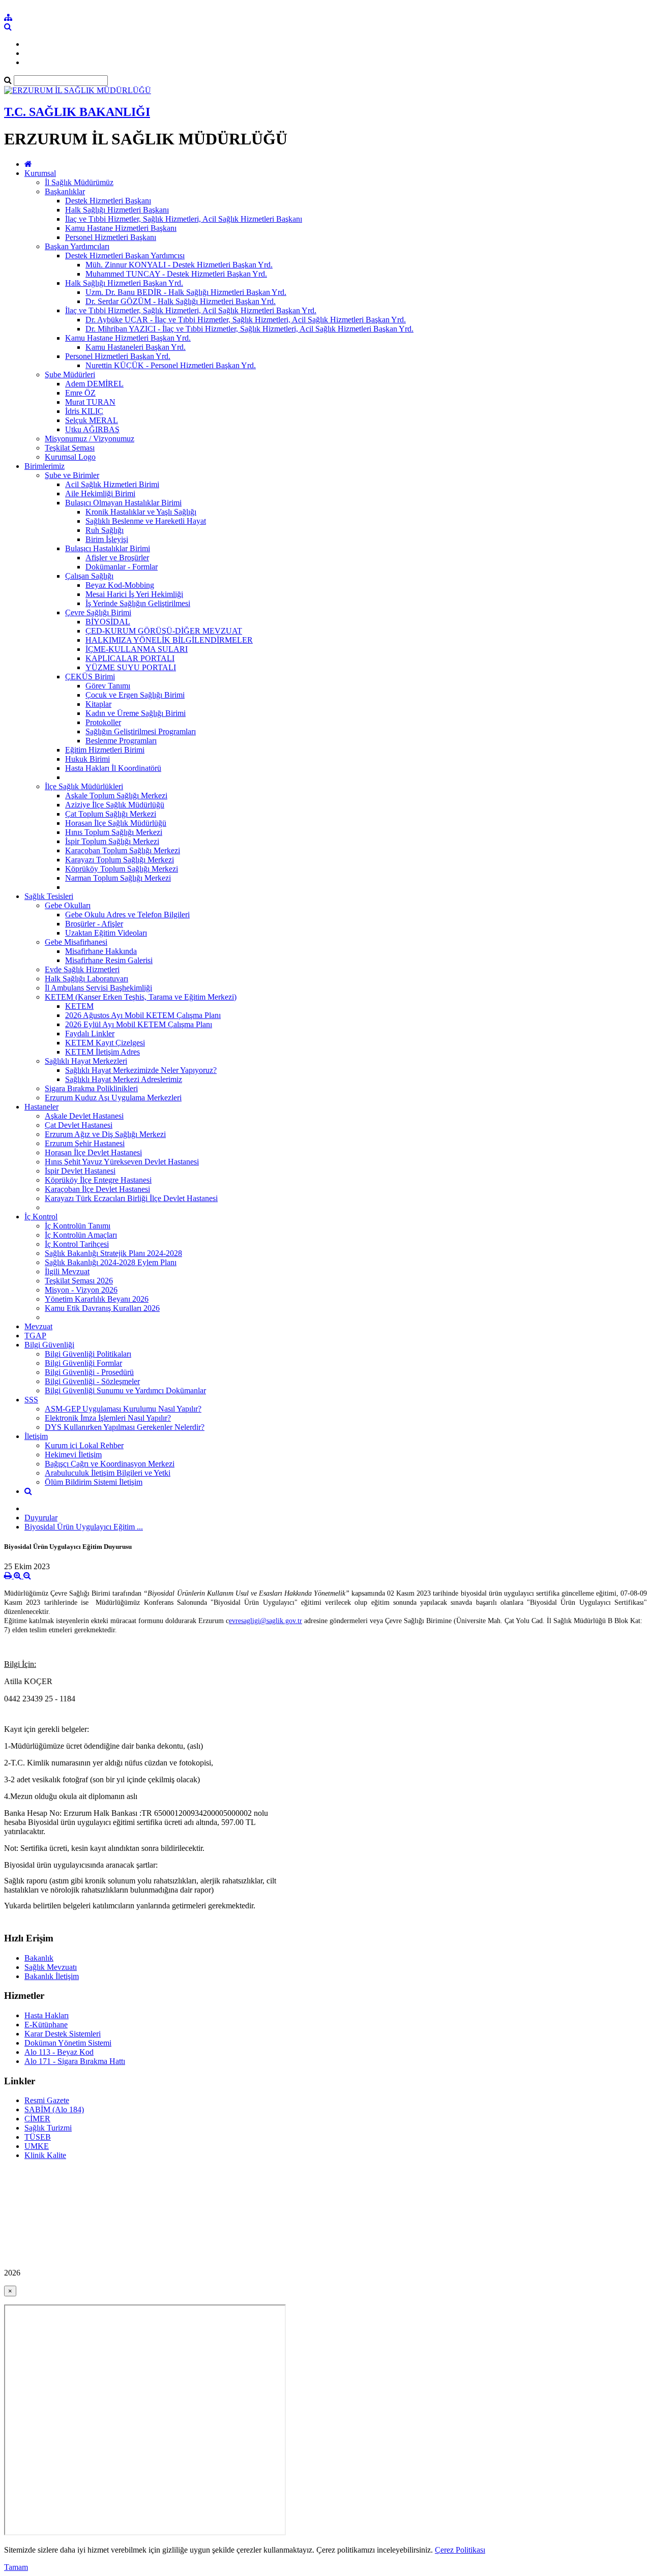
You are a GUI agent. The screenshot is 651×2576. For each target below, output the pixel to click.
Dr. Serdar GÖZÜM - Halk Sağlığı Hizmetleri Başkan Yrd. (181, 301)
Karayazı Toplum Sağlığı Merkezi (120, 860)
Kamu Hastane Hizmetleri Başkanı (121, 228)
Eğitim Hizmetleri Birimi (105, 750)
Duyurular (41, 1518)
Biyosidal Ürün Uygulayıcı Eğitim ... (84, 1527)
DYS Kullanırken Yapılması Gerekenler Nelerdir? (125, 1427)
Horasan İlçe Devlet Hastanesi (93, 1152)
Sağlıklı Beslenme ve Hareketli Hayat (146, 521)
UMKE (37, 2146)
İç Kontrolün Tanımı (78, 1226)
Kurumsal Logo (70, 457)
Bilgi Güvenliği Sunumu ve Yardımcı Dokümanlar (125, 1390)
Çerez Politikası (460, 2550)
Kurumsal (40, 173)
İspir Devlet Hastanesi (80, 1171)
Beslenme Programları (121, 741)
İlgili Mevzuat (67, 1271)
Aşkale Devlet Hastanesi (84, 1116)
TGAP (35, 1336)
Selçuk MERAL (92, 420)
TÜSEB (38, 2137)
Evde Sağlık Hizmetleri (82, 969)
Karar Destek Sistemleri (63, 2034)
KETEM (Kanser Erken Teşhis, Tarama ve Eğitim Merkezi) (141, 997)
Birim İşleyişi (107, 539)
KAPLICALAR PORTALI (130, 658)
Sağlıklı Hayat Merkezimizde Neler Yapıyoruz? (141, 1070)
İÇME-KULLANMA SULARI (137, 649)
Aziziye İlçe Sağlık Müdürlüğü (115, 805)
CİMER (37, 2119)
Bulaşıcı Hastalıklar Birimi (108, 548)
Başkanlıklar (65, 191)
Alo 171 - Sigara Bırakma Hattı (75, 2061)
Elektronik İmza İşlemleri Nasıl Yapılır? (108, 1418)
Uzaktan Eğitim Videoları (106, 933)
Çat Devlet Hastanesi (79, 1125)
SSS (31, 1400)
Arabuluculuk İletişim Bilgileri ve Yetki (108, 1473)
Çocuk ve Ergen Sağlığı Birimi (135, 695)
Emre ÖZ (80, 393)
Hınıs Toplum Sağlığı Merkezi (114, 832)
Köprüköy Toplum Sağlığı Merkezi (122, 869)
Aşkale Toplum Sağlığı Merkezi (116, 796)
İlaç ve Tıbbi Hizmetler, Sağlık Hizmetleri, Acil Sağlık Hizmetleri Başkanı (184, 219)
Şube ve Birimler (72, 475)
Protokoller (103, 722)
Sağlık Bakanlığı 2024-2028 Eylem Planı (111, 1262)
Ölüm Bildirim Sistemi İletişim (94, 1482)
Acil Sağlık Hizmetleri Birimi (112, 484)
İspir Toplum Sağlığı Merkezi (112, 841)
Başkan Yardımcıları (77, 246)
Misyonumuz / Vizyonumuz (90, 439)
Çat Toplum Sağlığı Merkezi (111, 814)
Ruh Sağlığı (105, 530)
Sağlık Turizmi (48, 2128)
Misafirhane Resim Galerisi (109, 960)
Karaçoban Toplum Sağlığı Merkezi (123, 850)
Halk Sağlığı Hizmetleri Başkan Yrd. (124, 283)
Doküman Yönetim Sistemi (68, 2043)
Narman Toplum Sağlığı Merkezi (118, 878)
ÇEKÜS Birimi (90, 677)
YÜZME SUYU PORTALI (131, 667)
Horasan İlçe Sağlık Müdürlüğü (116, 823)
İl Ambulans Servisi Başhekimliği (98, 988)
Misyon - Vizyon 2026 (81, 1290)
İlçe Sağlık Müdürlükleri (84, 786)
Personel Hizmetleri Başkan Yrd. (118, 356)
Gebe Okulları (68, 905)
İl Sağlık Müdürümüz (79, 182)
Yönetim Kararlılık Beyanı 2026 (97, 1299)
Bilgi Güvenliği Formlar (83, 1363)
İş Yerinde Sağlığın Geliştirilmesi (138, 603)
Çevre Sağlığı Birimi (98, 612)
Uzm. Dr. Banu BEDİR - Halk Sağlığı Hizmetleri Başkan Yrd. (186, 292)
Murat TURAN (90, 402)
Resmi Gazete (47, 2100)
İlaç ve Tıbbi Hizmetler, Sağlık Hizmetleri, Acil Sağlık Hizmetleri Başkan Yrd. (191, 310)
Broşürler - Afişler (94, 924)
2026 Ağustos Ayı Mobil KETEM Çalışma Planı (143, 1015)
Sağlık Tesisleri (49, 896)
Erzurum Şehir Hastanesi (85, 1143)
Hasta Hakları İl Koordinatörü (113, 768)
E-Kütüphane (46, 2025)
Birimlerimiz (45, 466)
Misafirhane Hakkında (101, 951)
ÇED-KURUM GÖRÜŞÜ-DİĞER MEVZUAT (164, 631)
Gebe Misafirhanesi (76, 942)
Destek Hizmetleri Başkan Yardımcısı (125, 256)
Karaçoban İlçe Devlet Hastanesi (97, 1189)
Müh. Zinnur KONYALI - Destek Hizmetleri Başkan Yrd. (179, 265)
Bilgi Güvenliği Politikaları (88, 1354)
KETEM (79, 1006)
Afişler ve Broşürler (117, 558)
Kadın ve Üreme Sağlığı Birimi (136, 713)
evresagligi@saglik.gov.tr (265, 1621)
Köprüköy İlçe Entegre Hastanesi (98, 1180)
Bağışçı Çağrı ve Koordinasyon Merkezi (110, 1464)
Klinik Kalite (45, 2155)
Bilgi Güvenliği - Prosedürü (89, 1372)
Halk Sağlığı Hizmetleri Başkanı (117, 210)
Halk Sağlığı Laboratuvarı (86, 979)
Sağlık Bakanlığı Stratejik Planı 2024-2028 (113, 1253)
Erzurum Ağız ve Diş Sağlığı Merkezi (105, 1134)
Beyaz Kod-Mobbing (120, 585)
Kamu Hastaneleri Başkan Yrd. (136, 347)
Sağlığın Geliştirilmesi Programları (141, 731)
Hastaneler (41, 1107)
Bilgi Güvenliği (49, 1345)
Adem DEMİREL (94, 384)
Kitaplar (98, 704)
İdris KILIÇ (84, 411)
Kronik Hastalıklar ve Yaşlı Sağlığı (141, 512)
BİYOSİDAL (108, 622)
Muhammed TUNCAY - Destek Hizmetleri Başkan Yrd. (176, 274)
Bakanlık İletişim (52, 1976)
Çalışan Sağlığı (89, 576)
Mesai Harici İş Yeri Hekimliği (134, 594)
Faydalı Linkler (90, 1034)
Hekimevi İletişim (73, 1455)
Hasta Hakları (47, 2015)
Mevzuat (38, 1326)
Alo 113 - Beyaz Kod (59, 2052)
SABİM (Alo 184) (54, 2109)
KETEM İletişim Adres (102, 1052)
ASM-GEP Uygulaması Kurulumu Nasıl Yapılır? (123, 1409)
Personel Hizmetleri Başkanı (111, 237)
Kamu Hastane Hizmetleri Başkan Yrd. (128, 338)
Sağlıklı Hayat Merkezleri (86, 1061)
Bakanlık (39, 1958)
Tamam (16, 2567)
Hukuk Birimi (87, 759)
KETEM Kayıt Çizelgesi (105, 1043)
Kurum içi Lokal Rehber (84, 1445)
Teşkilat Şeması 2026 (79, 1281)
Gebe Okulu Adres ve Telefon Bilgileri (127, 915)
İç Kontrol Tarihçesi (77, 1244)
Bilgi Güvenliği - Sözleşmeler (92, 1381)
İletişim (36, 1436)
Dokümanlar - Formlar (122, 567)
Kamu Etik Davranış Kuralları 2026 (102, 1308)
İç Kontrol (41, 1217)
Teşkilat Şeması (70, 448)
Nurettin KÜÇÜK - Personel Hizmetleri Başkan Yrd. (171, 365)
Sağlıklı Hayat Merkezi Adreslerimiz (124, 1079)
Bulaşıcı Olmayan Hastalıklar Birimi (123, 503)
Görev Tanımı (108, 686)
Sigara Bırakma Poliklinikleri (91, 1088)
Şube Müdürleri (70, 375)
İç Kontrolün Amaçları (81, 1235)
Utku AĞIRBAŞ (92, 429)
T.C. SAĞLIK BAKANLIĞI (77, 112)
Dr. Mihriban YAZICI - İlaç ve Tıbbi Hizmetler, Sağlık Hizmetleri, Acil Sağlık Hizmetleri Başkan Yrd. (249, 329)
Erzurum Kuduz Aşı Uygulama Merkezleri (113, 1098)
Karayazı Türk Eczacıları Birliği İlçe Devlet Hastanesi (131, 1198)
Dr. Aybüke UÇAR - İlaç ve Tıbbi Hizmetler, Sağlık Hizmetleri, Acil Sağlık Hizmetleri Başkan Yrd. (246, 320)
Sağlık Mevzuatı (51, 1967)
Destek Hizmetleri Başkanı (108, 201)
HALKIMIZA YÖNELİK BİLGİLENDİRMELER (169, 640)
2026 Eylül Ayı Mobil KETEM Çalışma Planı (139, 1024)
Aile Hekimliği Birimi (100, 493)
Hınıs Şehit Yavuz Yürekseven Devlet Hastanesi (122, 1162)
